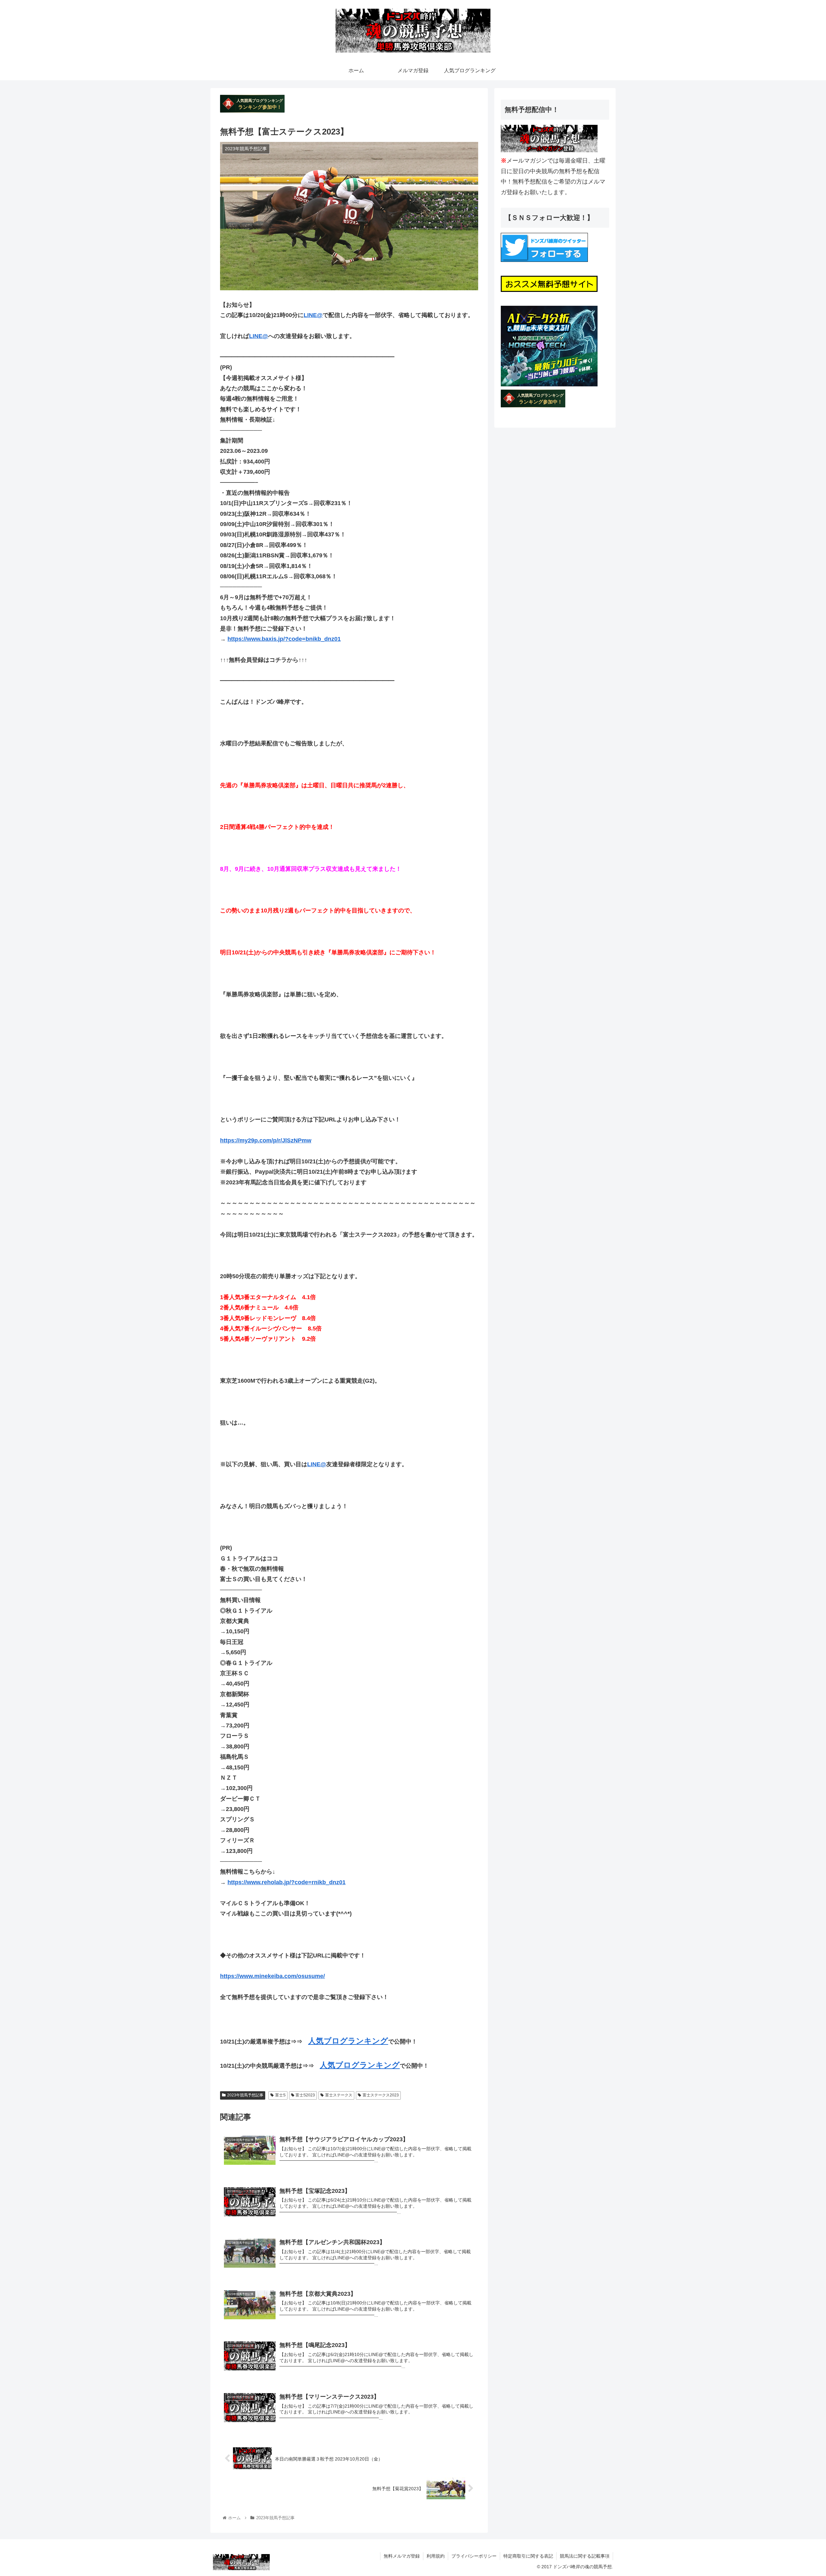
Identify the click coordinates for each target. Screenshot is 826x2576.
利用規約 (436, 2556)
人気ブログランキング (348, 2041)
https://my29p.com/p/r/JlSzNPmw (266, 1140)
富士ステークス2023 (381, 2095)
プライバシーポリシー (474, 2556)
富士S (280, 2095)
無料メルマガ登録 (402, 2556)
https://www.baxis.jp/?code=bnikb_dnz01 (284, 639)
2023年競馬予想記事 (245, 2095)
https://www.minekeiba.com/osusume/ (272, 1976)
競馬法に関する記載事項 (585, 2556)
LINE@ (313, 315)
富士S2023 (305, 2095)
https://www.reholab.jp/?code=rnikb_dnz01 (287, 1882)
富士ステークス (339, 2095)
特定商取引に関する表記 (528, 2556)
